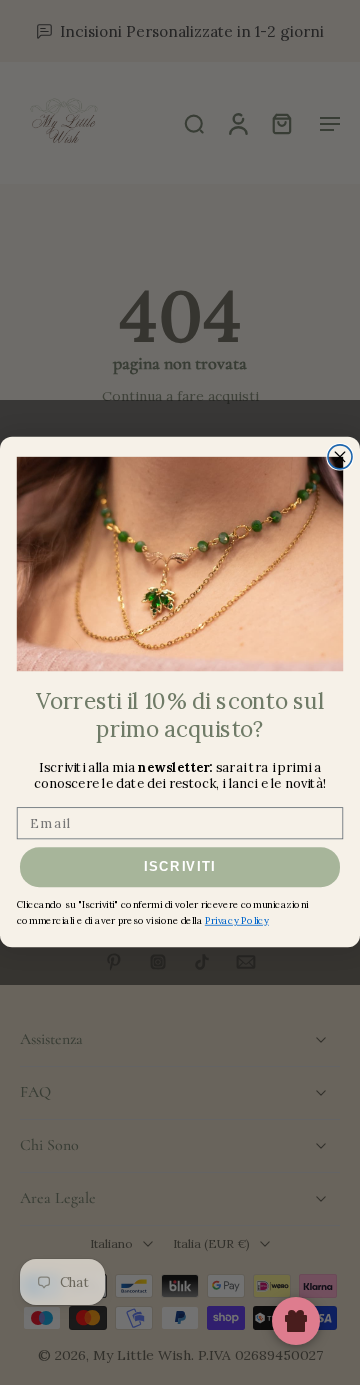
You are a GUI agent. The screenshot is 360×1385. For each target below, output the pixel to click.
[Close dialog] (340, 457)
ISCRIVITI (180, 868)
